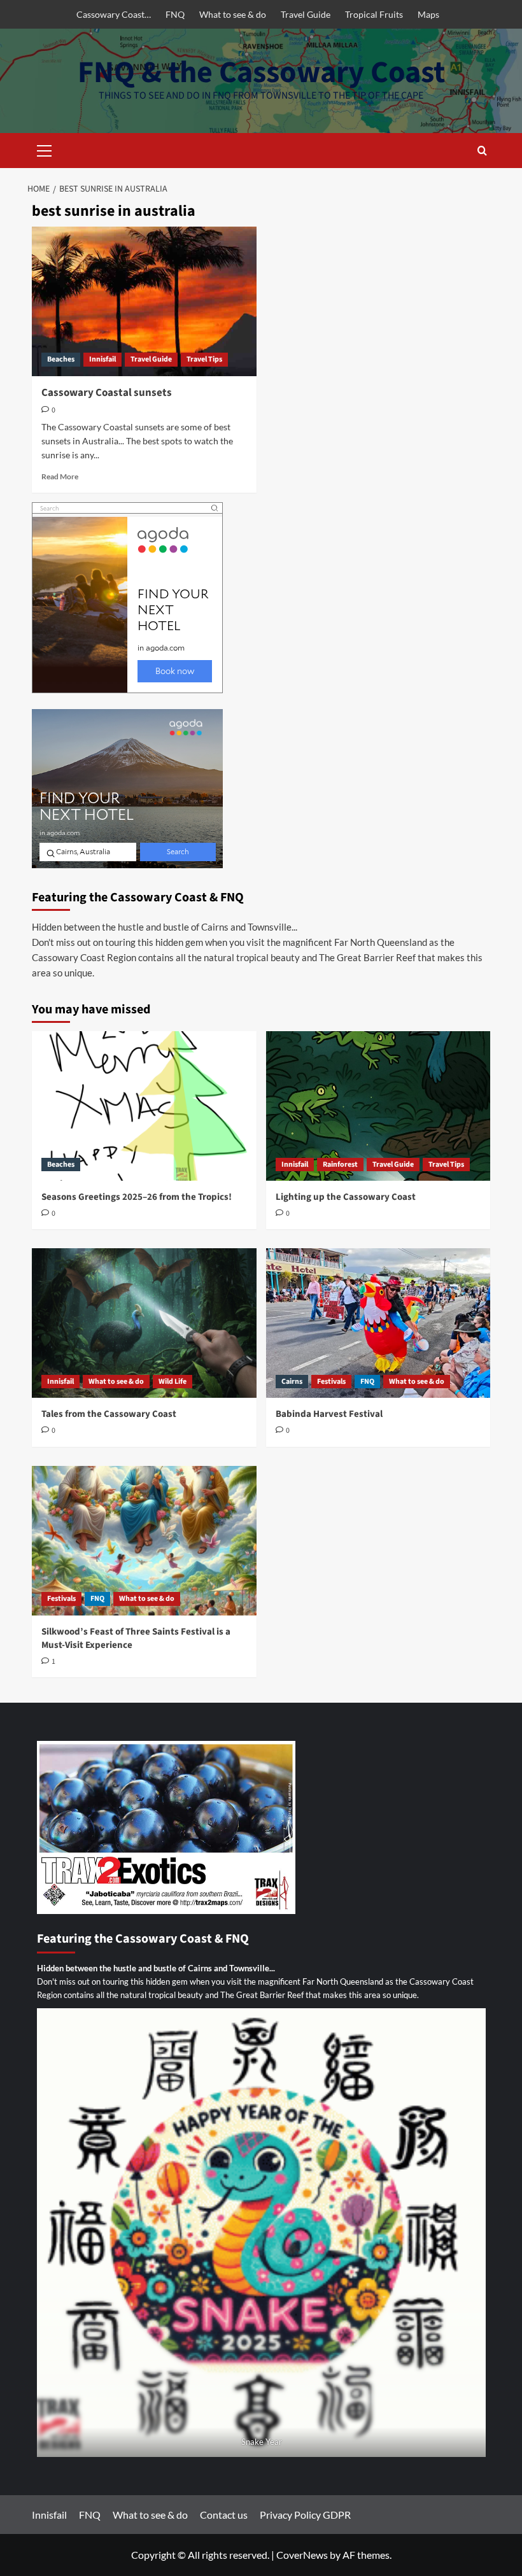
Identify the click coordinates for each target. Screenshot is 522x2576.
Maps (428, 14)
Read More (60, 476)
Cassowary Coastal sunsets (107, 393)
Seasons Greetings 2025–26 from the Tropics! (137, 1197)
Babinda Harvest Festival (329, 1414)
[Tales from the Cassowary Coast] (144, 1323)
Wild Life (173, 1382)
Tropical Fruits (374, 14)
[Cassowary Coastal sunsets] (144, 301)
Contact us (224, 2515)
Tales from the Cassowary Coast (109, 1414)
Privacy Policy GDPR (305, 2515)
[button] (45, 149)
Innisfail (102, 359)
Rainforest (340, 1165)
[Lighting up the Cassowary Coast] (378, 1106)
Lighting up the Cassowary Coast (346, 1197)
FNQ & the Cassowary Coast (261, 73)
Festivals (331, 1382)
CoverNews (302, 2555)
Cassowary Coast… (114, 14)
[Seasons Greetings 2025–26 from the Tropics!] (144, 1106)
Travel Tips (204, 359)
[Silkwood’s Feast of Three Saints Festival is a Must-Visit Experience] (144, 1541)
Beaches (61, 359)
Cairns (292, 1382)
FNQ (175, 14)
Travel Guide (306, 14)
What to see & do (233, 14)
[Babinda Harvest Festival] (378, 1323)
